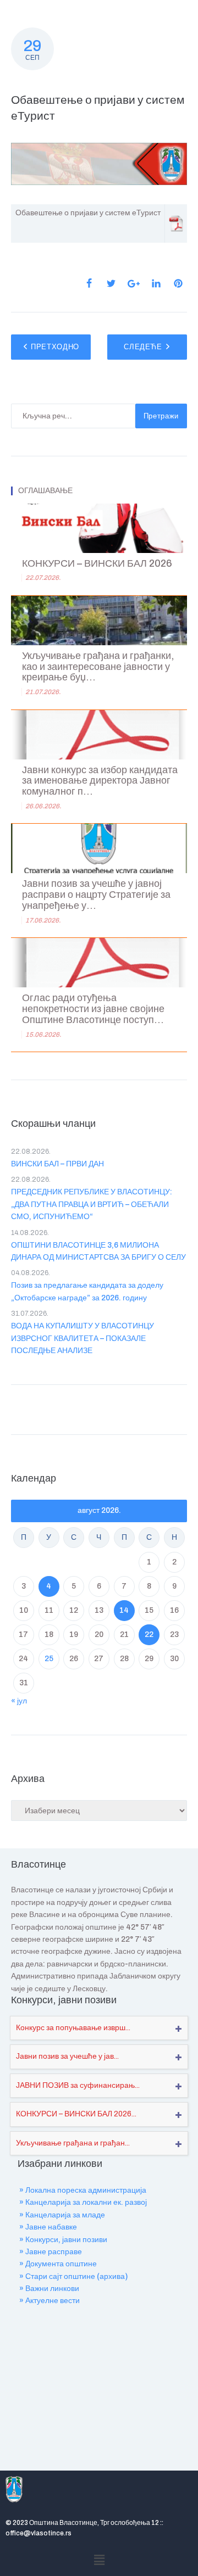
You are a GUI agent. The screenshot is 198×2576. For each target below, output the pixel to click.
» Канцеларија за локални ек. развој (83, 2202)
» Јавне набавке (48, 2227)
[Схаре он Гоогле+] (134, 284)
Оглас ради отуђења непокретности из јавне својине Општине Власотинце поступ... (93, 1009)
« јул (19, 1701)
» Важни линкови (49, 2289)
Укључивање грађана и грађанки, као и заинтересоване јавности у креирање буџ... (98, 667)
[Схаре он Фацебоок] (89, 283)
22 (149, 1635)
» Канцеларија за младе (62, 2215)
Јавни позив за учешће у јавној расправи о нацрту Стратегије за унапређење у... (96, 895)
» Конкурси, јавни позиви (63, 2240)
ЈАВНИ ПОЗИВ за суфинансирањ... (78, 2085)
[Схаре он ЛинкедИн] (156, 283)
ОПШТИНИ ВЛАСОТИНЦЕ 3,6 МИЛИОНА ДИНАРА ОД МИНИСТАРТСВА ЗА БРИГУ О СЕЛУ (98, 1251)
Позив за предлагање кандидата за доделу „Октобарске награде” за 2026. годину (87, 1291)
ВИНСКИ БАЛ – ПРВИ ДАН (57, 1164)
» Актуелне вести (50, 2301)
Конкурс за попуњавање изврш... (73, 2028)
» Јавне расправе (51, 2252)
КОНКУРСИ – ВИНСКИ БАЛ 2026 (97, 564)
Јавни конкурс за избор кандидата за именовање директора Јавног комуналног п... (100, 781)
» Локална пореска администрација (83, 2190)
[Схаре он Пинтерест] (178, 283)
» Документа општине (58, 2264)
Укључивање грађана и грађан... (73, 2143)
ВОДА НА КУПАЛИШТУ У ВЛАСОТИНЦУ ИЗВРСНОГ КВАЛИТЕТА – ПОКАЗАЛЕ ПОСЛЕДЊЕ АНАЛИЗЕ (82, 1338)
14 (124, 1610)
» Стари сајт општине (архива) (73, 2276)
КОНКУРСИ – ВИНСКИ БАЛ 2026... (76, 2114)
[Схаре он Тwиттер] (111, 283)
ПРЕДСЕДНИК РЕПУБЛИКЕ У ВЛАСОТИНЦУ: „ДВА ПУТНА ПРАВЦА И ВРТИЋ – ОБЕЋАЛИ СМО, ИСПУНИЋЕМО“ (92, 1204)
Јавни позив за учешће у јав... (67, 2056)
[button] (99, 2560)
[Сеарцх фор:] (73, 416)
